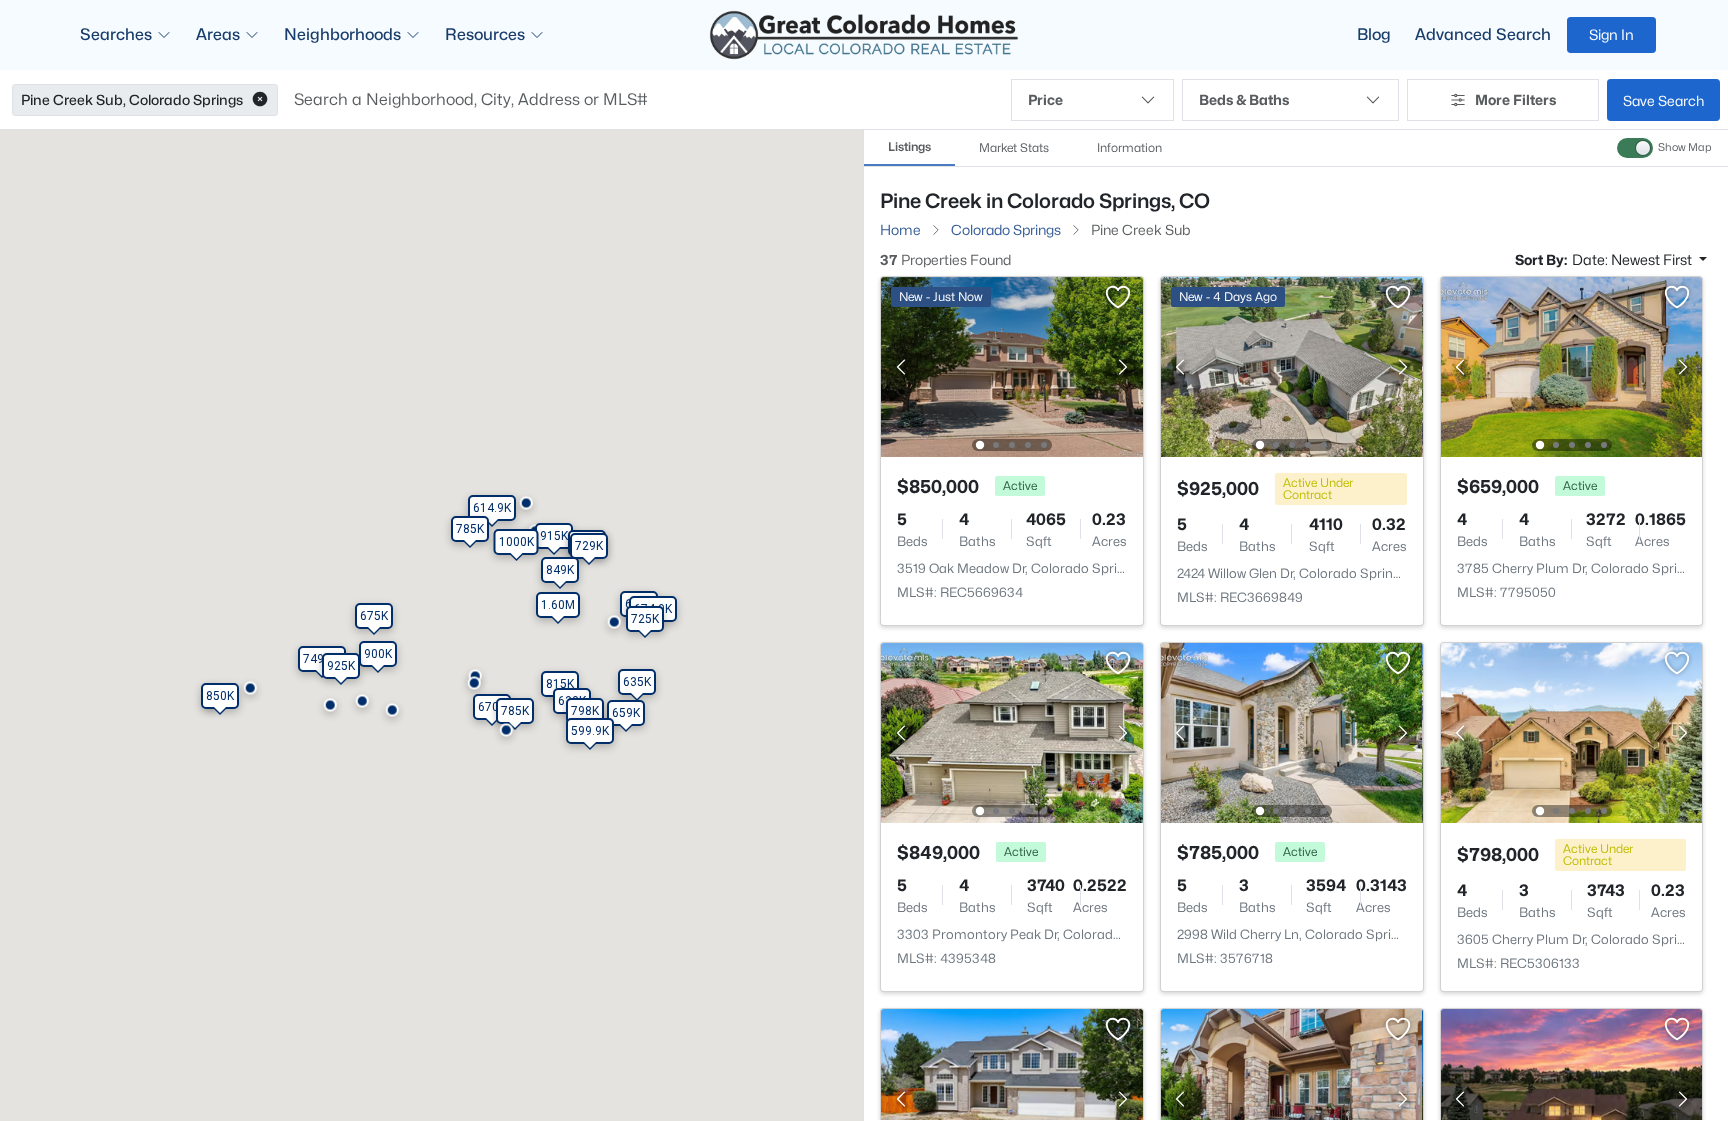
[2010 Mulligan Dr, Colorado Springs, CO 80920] (1012, 1097)
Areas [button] (218, 34)
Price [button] (1045, 99)
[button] (260, 100)
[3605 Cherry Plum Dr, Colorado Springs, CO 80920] (1571, 731)
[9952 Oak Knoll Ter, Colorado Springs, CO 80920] (1292, 1097)
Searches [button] (116, 34)
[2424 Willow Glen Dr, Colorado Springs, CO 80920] (1292, 365)
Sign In (1611, 34)
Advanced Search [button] (1483, 34)
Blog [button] (1374, 34)
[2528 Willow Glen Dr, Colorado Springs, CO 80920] (1571, 1097)
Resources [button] (485, 34)
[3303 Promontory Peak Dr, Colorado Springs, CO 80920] (1012, 731)
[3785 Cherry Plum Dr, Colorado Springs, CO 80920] (1571, 365)
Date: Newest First (1633, 259)
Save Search (1663, 100)
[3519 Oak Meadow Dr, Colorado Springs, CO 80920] (1012, 365)
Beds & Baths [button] (1244, 99)
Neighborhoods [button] (342, 34)
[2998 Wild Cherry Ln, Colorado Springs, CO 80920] (1292, 731)
